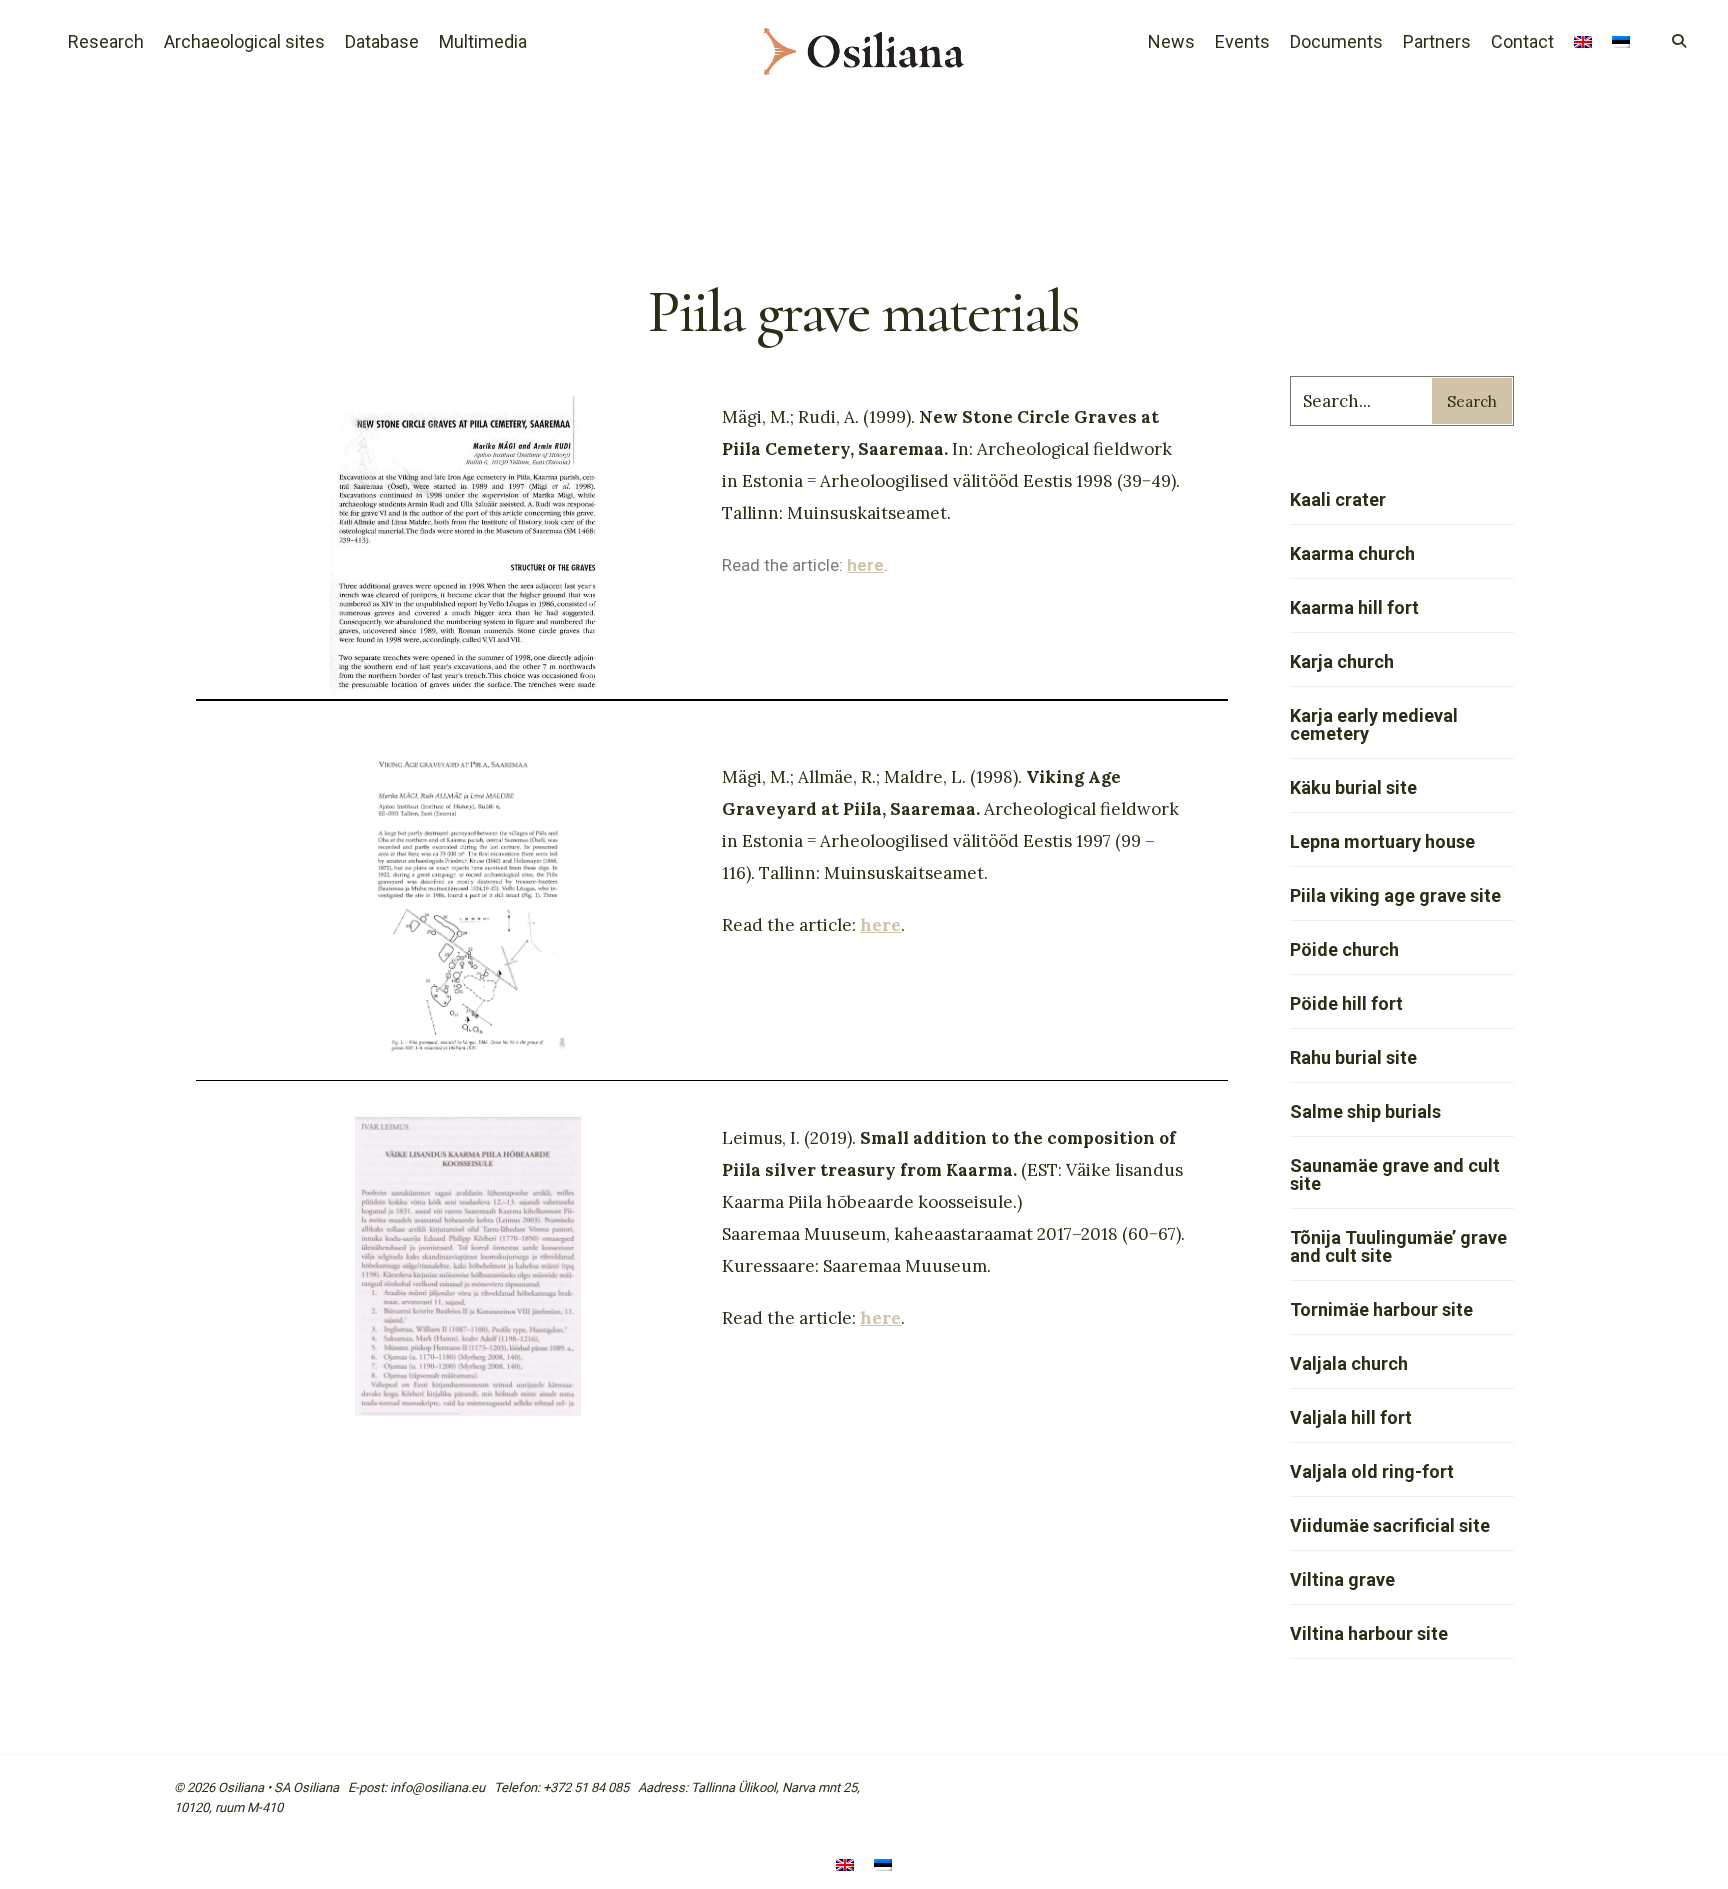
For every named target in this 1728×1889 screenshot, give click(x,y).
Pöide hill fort (1346, 1003)
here (880, 925)
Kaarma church (1352, 553)
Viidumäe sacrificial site (1390, 1525)
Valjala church (1349, 1363)
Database (382, 41)
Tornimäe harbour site (1381, 1309)
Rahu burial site (1353, 1057)
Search (1472, 401)
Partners (1437, 41)
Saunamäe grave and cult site (1395, 1174)
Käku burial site (1353, 787)
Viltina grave (1342, 1579)
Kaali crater (1338, 499)
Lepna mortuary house (1382, 841)
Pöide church (1344, 949)
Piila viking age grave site (1395, 895)
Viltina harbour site (1369, 1633)
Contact (1522, 41)
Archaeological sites (244, 41)
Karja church (1342, 661)
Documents (1336, 41)
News (1171, 41)
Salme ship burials (1365, 1111)
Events (1242, 41)
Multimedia (483, 41)
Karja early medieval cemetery (1374, 724)
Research (106, 41)
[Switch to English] (845, 1866)
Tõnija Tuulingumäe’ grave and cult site (1398, 1246)
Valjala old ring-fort (1372, 1471)
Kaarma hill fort (1354, 607)
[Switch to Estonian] (1621, 44)
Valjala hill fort (1351, 1417)
